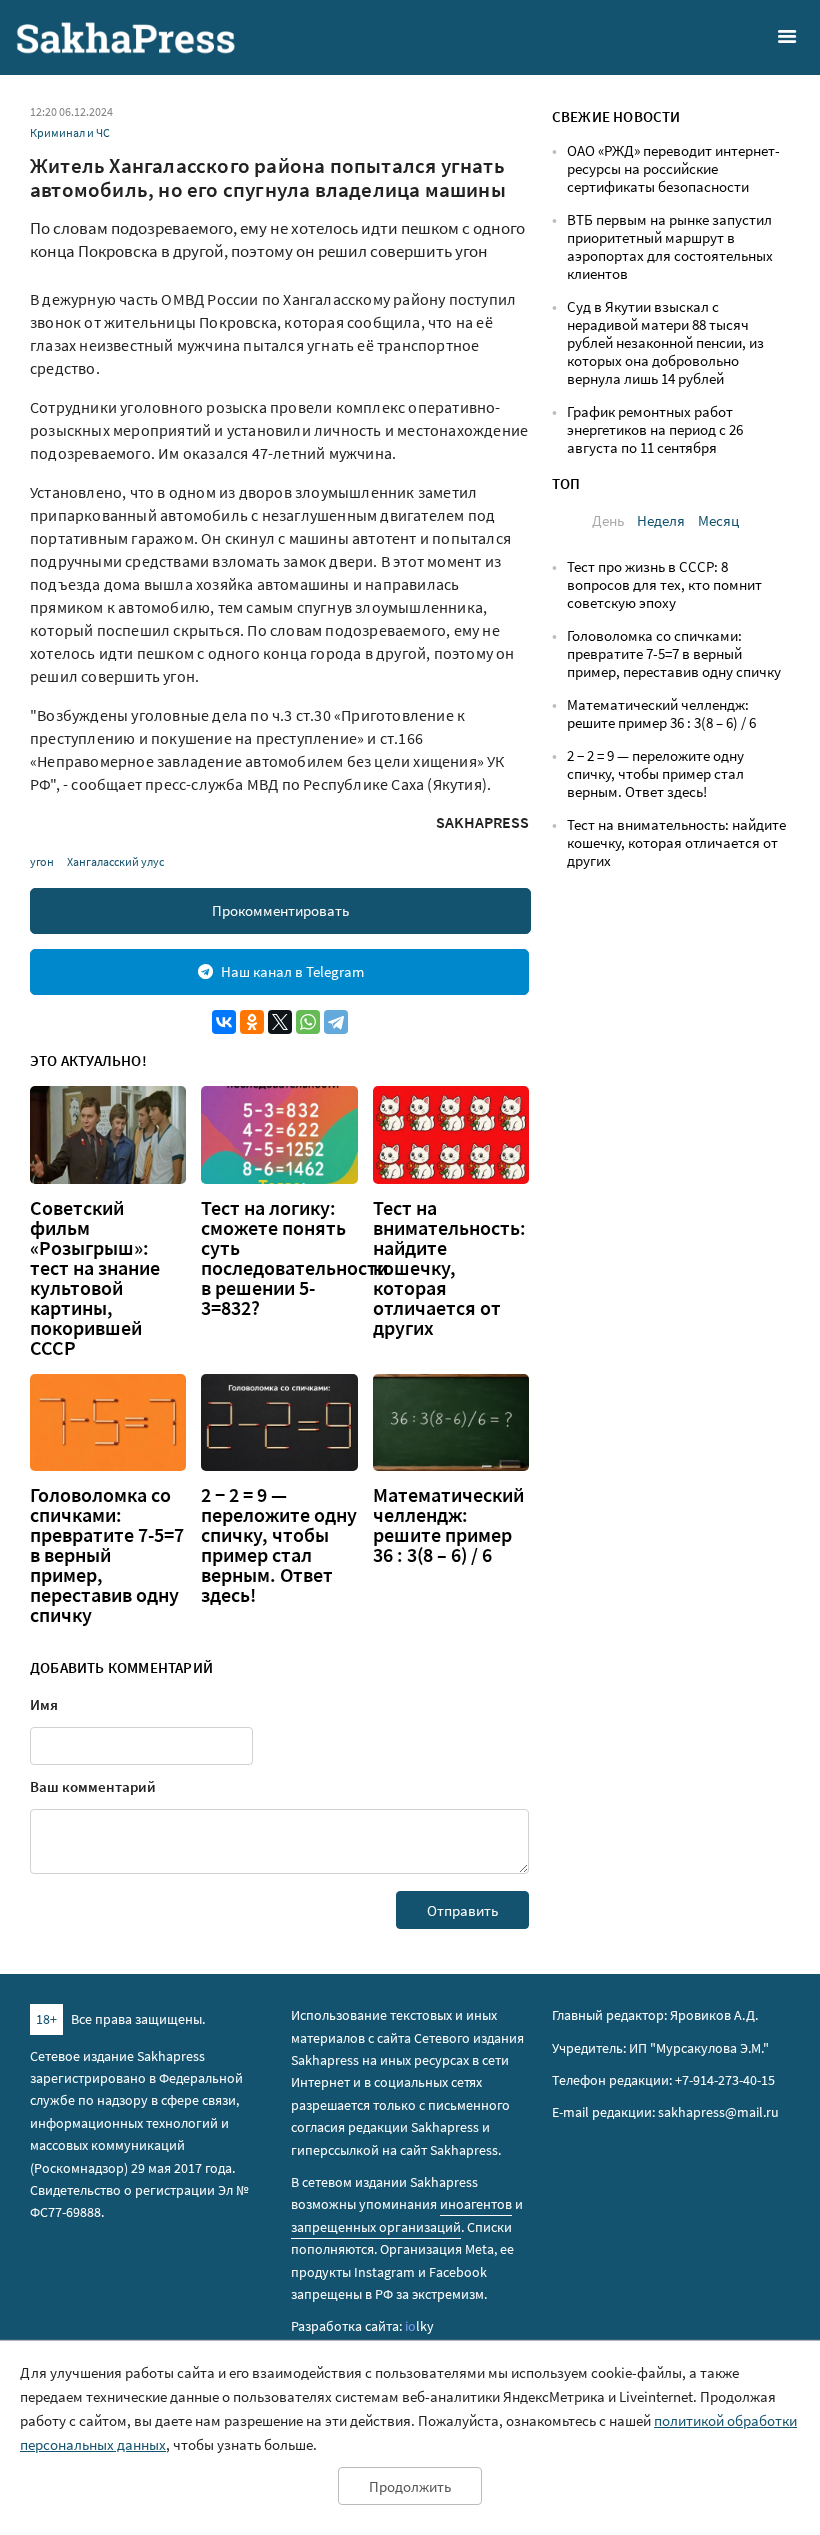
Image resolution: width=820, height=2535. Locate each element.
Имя (44, 1704)
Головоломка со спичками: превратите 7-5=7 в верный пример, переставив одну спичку (107, 1555)
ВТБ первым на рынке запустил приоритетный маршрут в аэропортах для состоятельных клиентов (670, 246)
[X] (280, 1022)
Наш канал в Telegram (292, 971)
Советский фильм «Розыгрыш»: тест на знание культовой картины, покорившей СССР (95, 1278)
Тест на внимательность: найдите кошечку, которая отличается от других (449, 1268)
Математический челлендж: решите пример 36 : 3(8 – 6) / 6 (448, 1525)
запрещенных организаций (376, 2227)
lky (419, 2326)
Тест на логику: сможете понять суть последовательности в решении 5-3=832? (294, 1258)
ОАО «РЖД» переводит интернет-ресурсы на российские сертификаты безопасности (673, 168)
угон (42, 861)
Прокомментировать (280, 910)
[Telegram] (336, 1022)
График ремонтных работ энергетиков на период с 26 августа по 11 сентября (655, 429)
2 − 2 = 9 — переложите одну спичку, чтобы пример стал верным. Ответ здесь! (279, 1545)
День (608, 520)
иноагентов (476, 2204)
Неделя (661, 520)
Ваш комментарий (93, 1786)
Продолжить (410, 2486)
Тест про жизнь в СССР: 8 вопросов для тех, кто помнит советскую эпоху (664, 584)
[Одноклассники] (252, 1022)
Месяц (718, 520)
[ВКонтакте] (224, 1022)
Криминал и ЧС (70, 132)
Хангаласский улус (115, 861)
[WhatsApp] (308, 1022)
